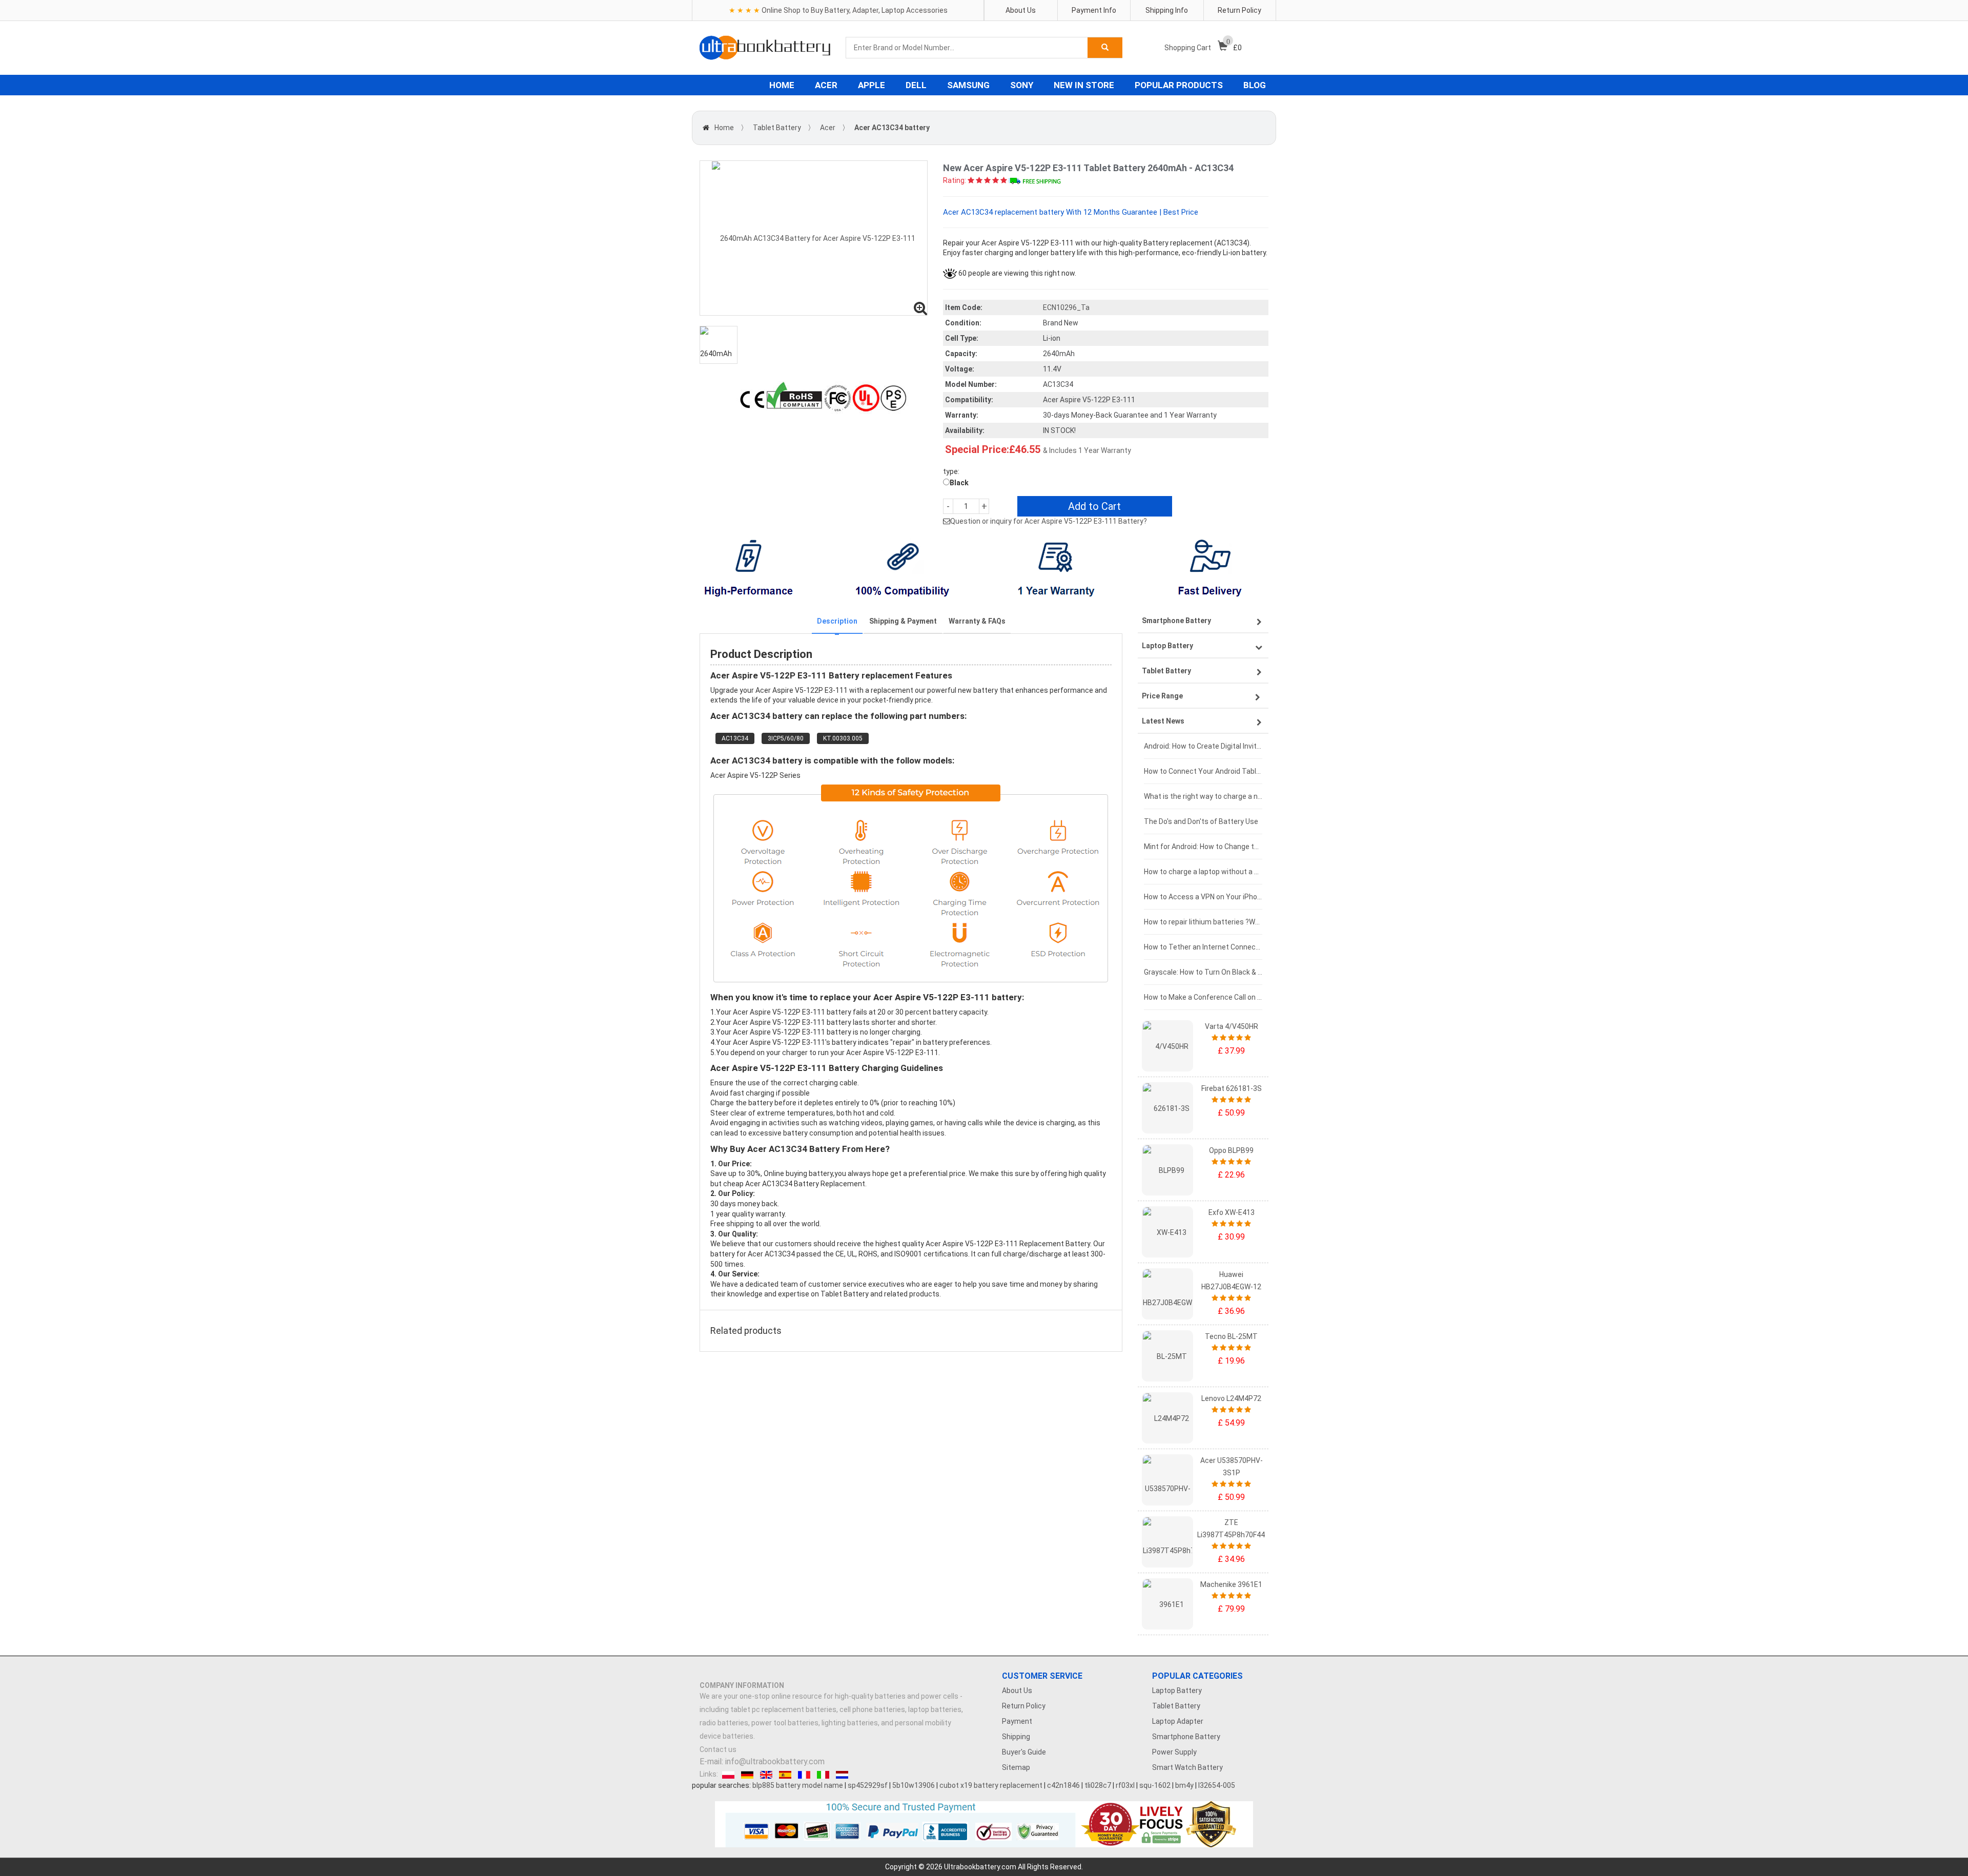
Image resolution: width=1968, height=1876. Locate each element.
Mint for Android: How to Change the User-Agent (1203, 847)
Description (837, 621)
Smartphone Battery (1186, 1737)
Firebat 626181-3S (1232, 1088)
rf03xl (1125, 1785)
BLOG (1255, 85)
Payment (1017, 1721)
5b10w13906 (914, 1785)
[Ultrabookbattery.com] (765, 48)
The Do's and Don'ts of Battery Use (1201, 821)
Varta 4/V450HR (1232, 1026)
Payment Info (1094, 10)
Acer (828, 128)
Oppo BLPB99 (1231, 1150)
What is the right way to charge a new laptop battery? (1203, 796)
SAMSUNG (968, 85)
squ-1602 (1155, 1785)
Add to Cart (1094, 506)
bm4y (1184, 1785)
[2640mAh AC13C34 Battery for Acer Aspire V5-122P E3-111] (814, 238)
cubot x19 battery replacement (991, 1785)
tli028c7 (1098, 1785)
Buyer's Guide (1024, 1752)
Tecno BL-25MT (1231, 1336)
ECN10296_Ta (1066, 307)
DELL (916, 85)
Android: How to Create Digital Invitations (1203, 746)
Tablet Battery (777, 128)
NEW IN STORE (1084, 85)
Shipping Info (1167, 10)
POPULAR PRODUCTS (1179, 85)
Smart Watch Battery (1187, 1767)
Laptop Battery (1177, 1691)
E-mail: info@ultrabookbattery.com (762, 1761)
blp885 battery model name (798, 1785)
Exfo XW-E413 (1232, 1212)
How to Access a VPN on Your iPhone (1203, 897)
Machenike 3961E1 (1231, 1584)
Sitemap (1016, 1767)
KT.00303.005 (843, 738)
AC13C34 (735, 738)
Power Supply (1174, 1752)
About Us (1021, 10)
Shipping (1016, 1737)
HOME (782, 85)
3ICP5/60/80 (786, 738)
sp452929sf (868, 1785)
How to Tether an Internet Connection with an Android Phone (1203, 947)
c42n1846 (1063, 1785)
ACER (826, 85)
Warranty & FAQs (977, 621)
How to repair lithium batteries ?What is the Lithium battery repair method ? (1203, 922)
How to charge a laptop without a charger (1203, 872)
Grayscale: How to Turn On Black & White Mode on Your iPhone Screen (1203, 972)
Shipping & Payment (903, 621)
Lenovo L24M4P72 (1231, 1398)
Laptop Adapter (1178, 1721)
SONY (1022, 85)
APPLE (872, 85)
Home (724, 128)
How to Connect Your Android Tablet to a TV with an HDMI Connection (1203, 771)
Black (959, 483)
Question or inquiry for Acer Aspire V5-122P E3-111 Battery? (1049, 521)
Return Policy (1239, 10)
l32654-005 (1217, 1785)
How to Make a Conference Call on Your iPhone (1203, 997)
